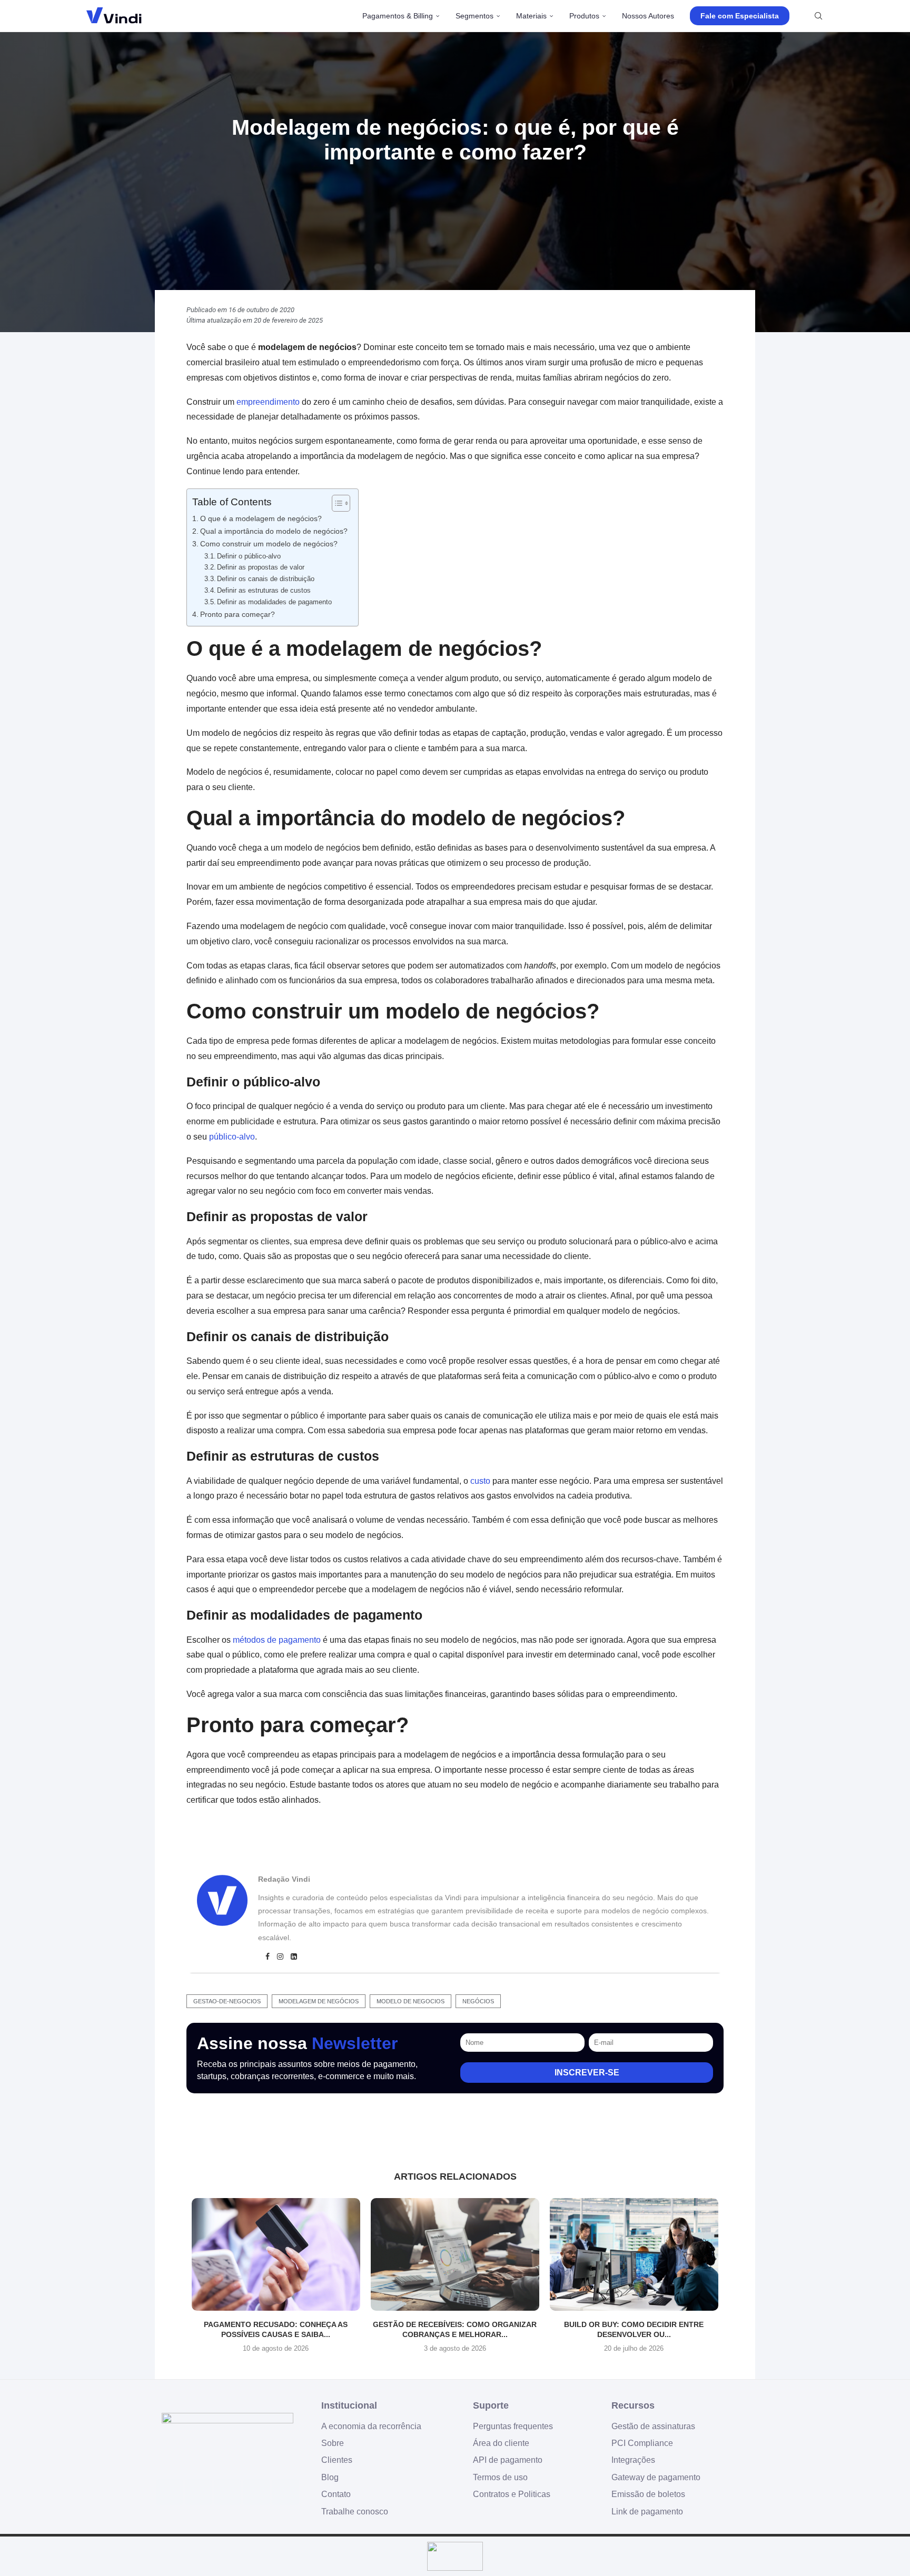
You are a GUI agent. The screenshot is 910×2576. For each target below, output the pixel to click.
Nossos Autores (648, 16)
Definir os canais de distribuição (266, 579)
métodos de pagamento (277, 1640)
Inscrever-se (587, 2073)
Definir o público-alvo (249, 556)
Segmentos (474, 16)
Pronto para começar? (238, 614)
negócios (478, 2001)
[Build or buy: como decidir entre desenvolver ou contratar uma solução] (634, 2254)
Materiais (531, 16)
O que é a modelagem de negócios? (261, 518)
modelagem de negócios (319, 2001)
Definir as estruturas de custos (264, 590)
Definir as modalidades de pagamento (274, 602)
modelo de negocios (411, 2001)
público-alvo (232, 1137)
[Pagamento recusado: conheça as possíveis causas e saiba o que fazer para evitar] (276, 2254)
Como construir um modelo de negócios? (269, 544)
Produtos (584, 16)
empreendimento (268, 402)
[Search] (818, 16)
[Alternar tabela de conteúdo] (336, 503)
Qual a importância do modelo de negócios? (274, 531)
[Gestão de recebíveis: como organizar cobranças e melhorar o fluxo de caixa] (455, 2254)
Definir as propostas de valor (261, 567)
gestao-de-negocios (227, 2001)
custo (480, 1481)
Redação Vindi (284, 1879)
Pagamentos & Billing (398, 16)
